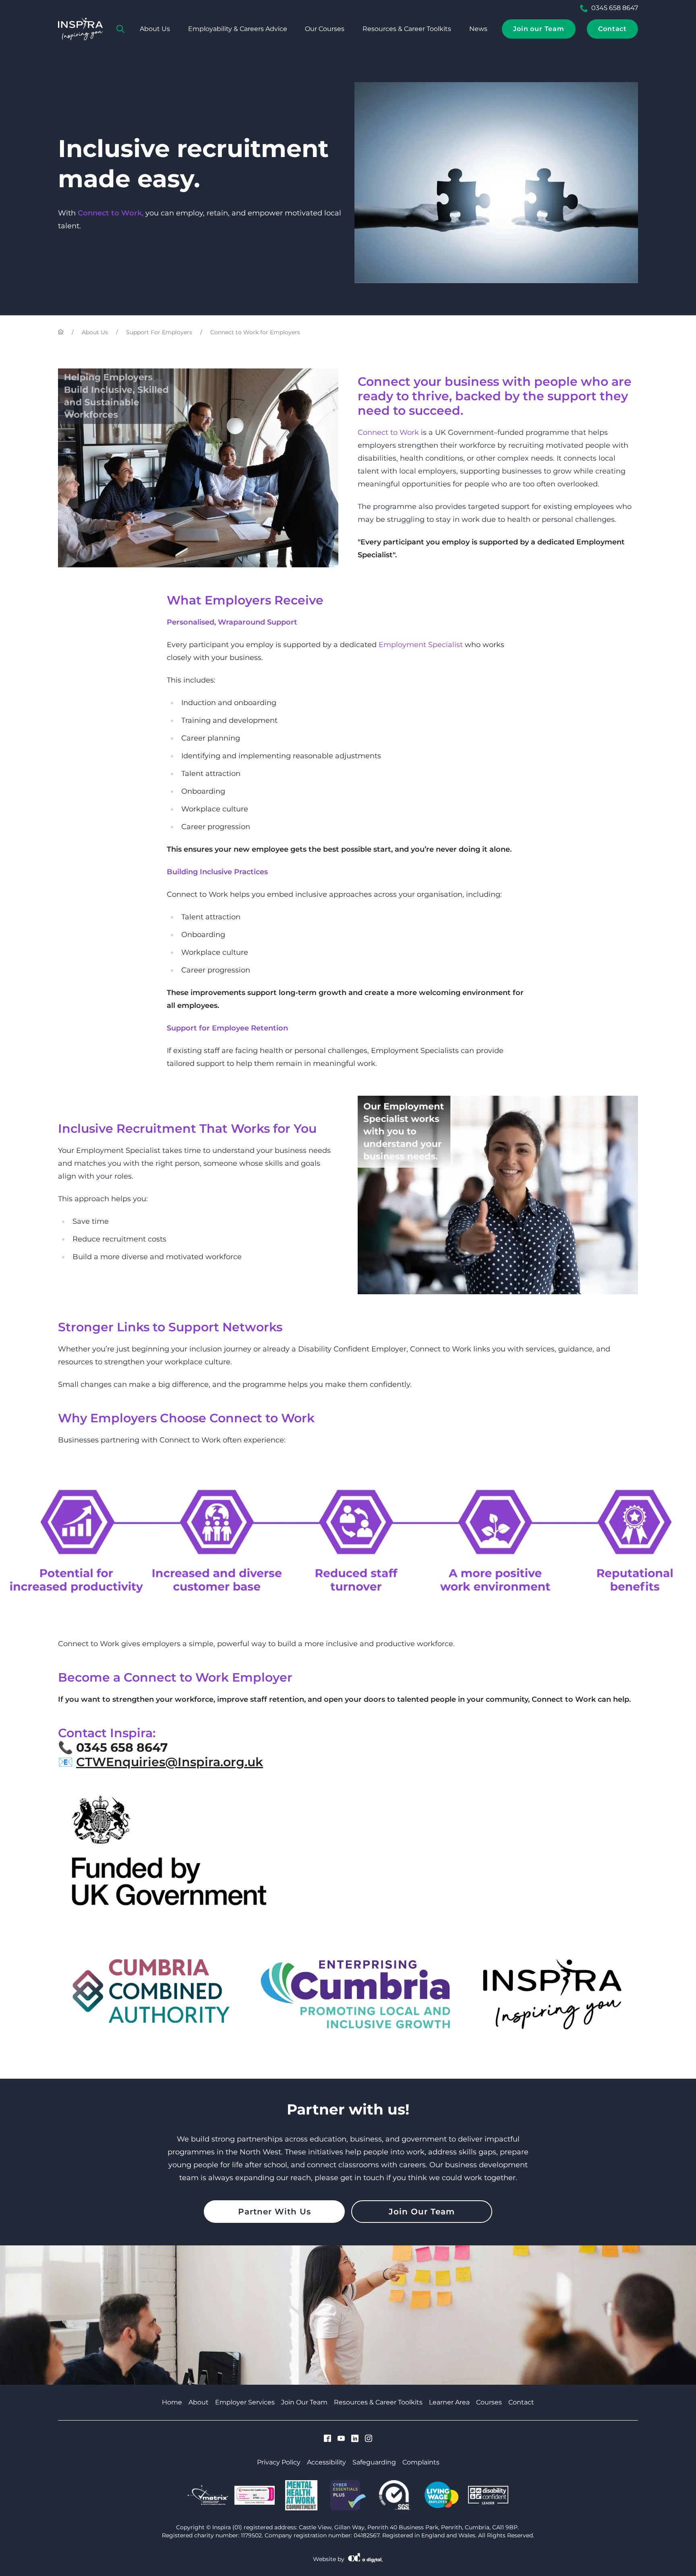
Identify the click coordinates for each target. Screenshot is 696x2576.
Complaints (421, 2462)
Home (172, 2402)
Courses (489, 2402)
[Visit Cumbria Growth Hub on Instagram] (369, 2439)
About (199, 2402)
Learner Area (449, 2402)
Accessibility (326, 2462)
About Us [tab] (155, 29)
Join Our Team (422, 2212)
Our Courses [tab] (325, 29)
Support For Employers (159, 332)
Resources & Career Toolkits (407, 29)
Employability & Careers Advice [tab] (238, 29)
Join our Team (539, 29)
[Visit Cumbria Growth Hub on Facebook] (327, 2439)
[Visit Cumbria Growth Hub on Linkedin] (355, 2439)
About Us (95, 332)
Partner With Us (274, 2212)
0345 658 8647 (615, 8)
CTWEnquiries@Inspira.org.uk (170, 1762)
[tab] (120, 29)
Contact (612, 29)
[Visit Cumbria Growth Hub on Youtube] (341, 2439)
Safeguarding (374, 2462)
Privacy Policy (279, 2462)
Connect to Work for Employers (255, 332)
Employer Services (245, 2402)
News (478, 29)
